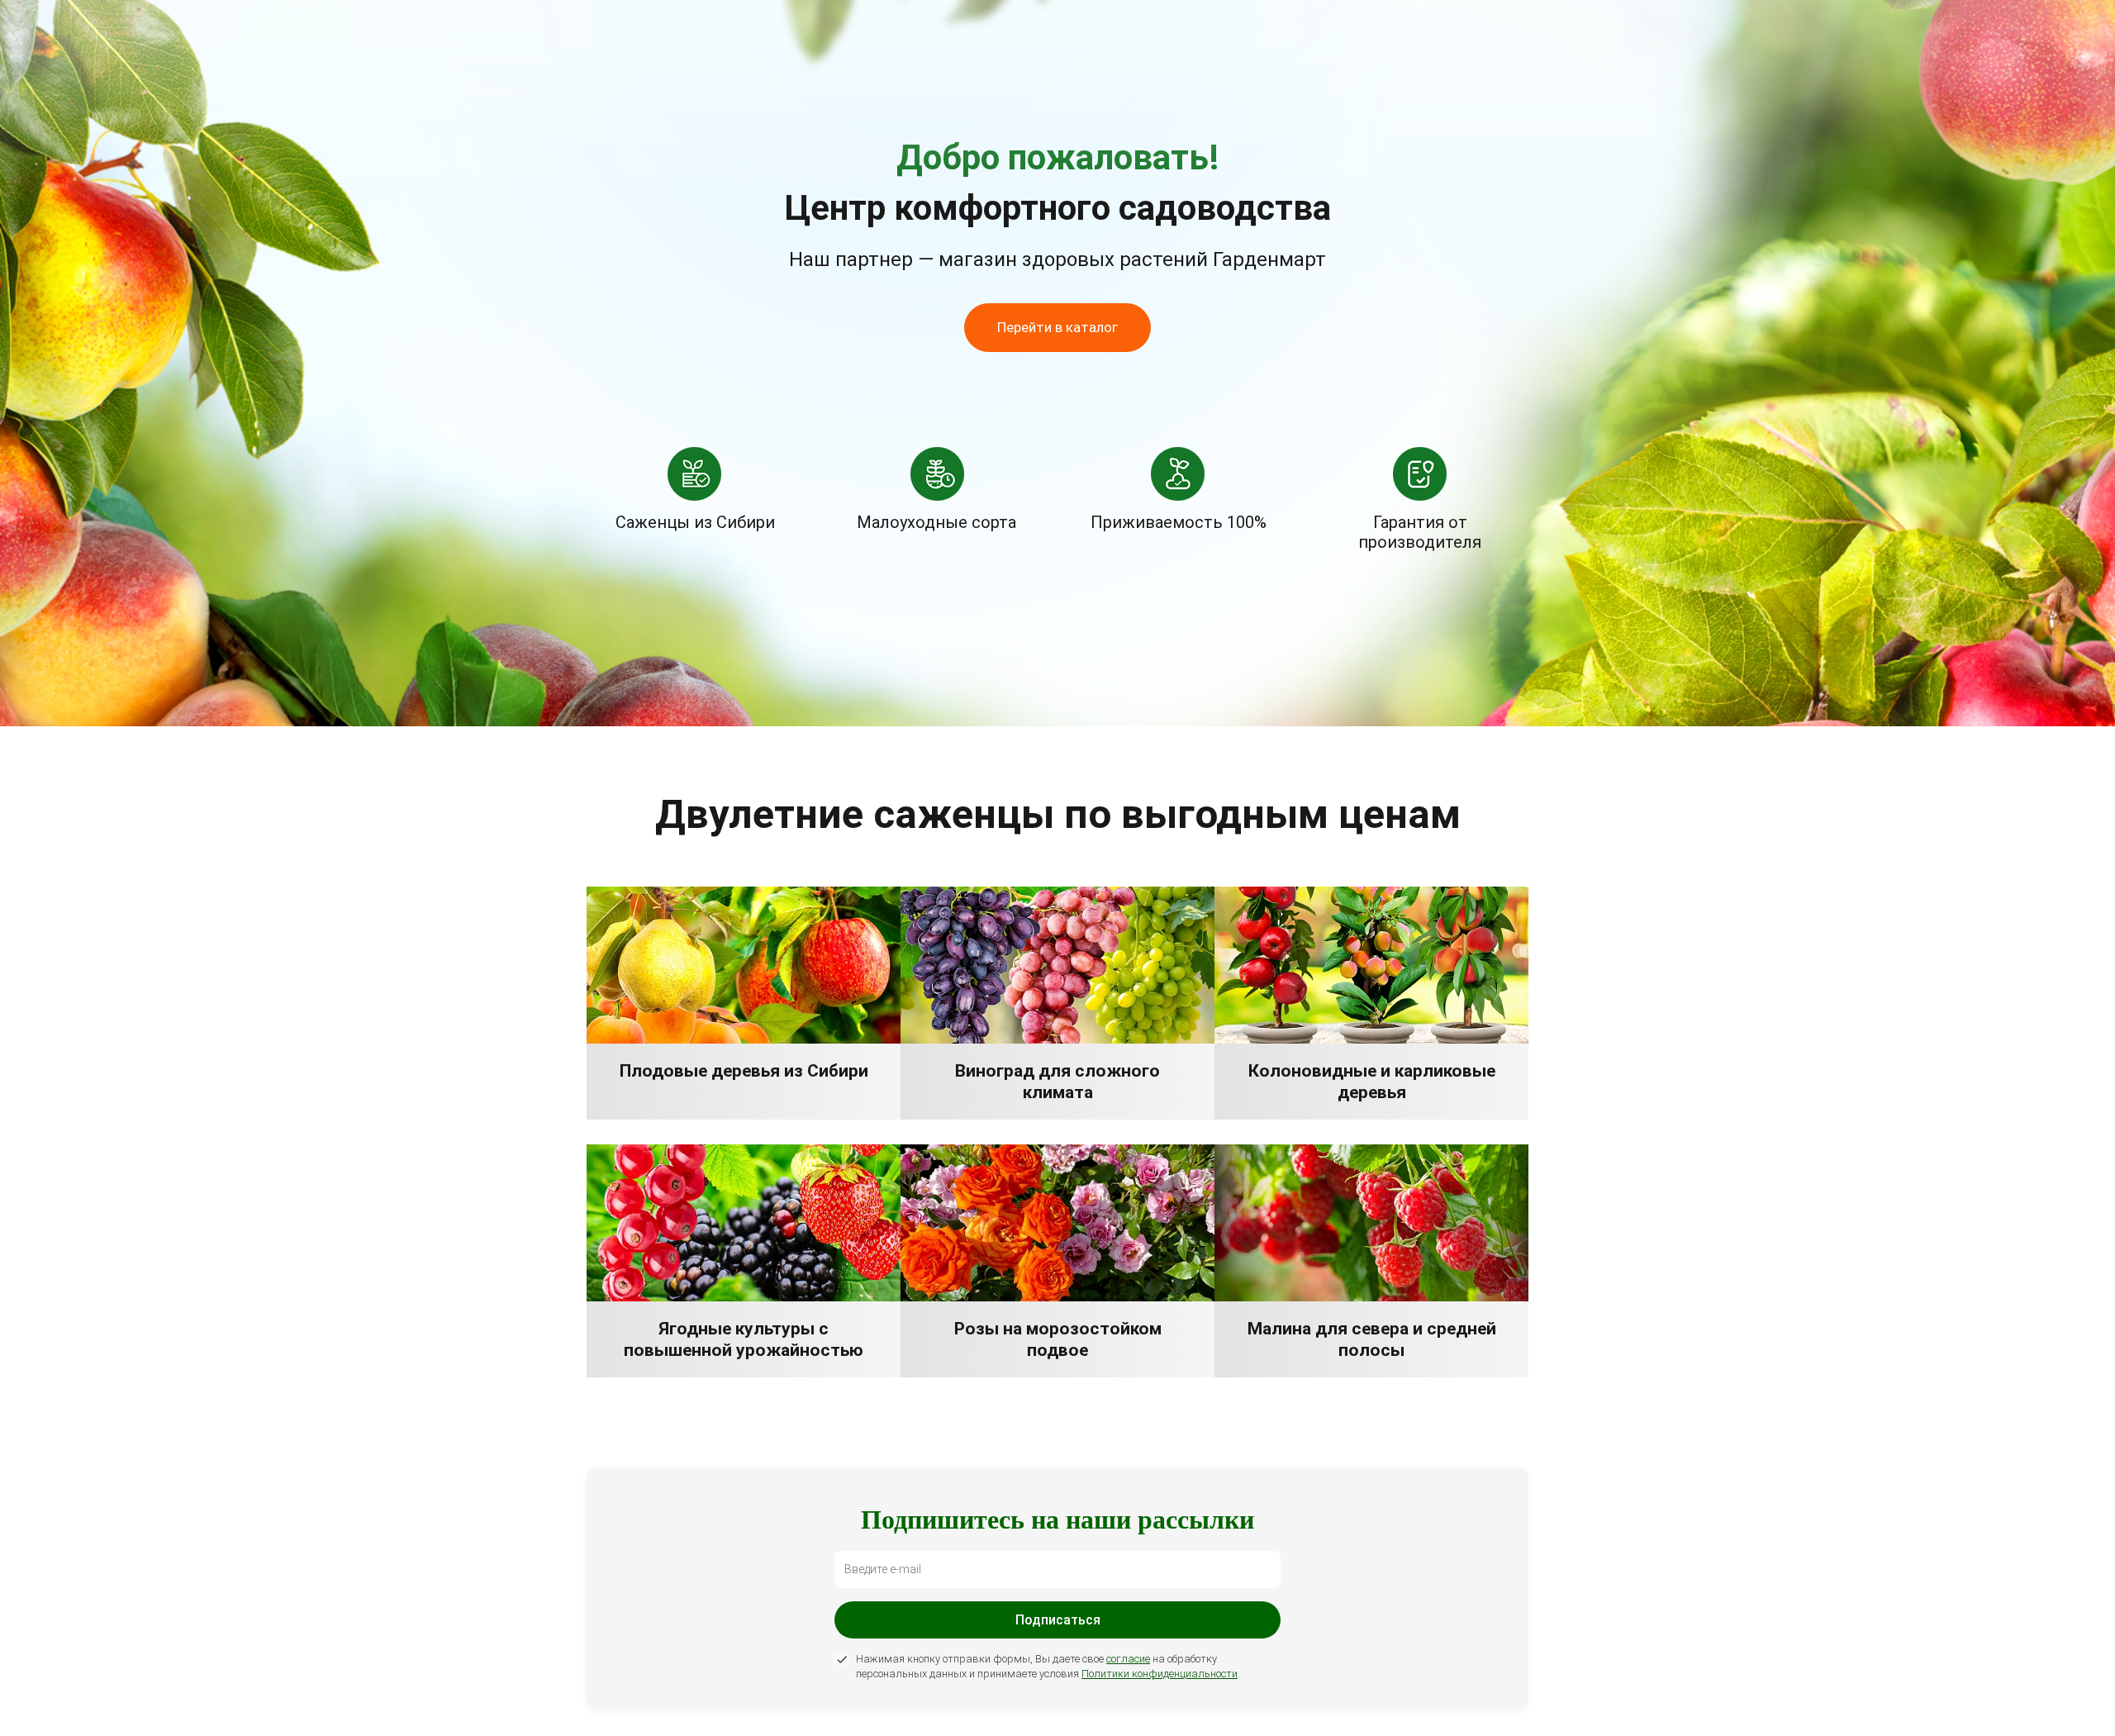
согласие (1128, 1659)
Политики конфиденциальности (1160, 1674)
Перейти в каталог (1057, 327)
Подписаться (1058, 1620)
